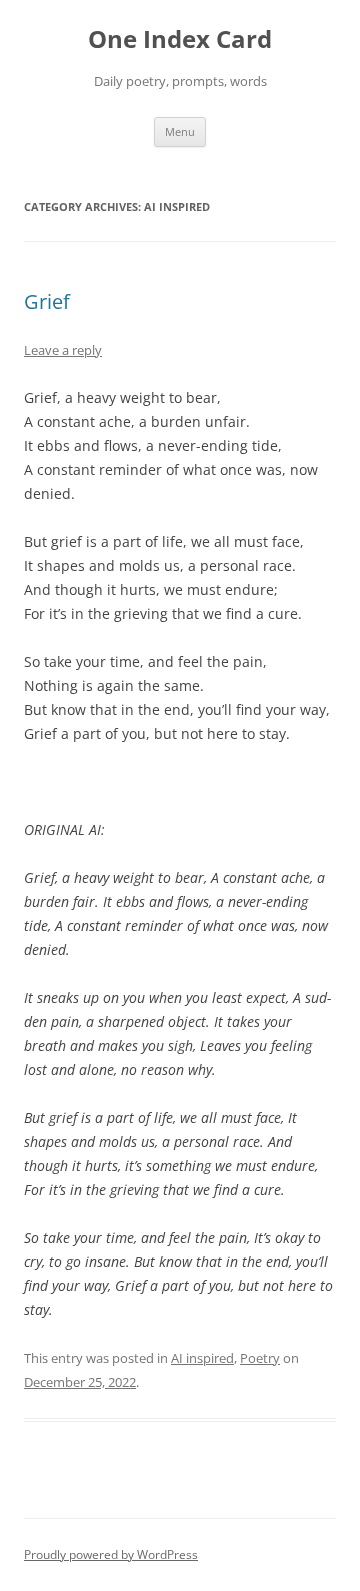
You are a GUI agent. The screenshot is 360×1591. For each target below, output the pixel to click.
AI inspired (202, 1358)
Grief (47, 301)
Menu (180, 131)
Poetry (260, 1358)
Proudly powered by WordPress (111, 1554)
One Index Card (180, 39)
